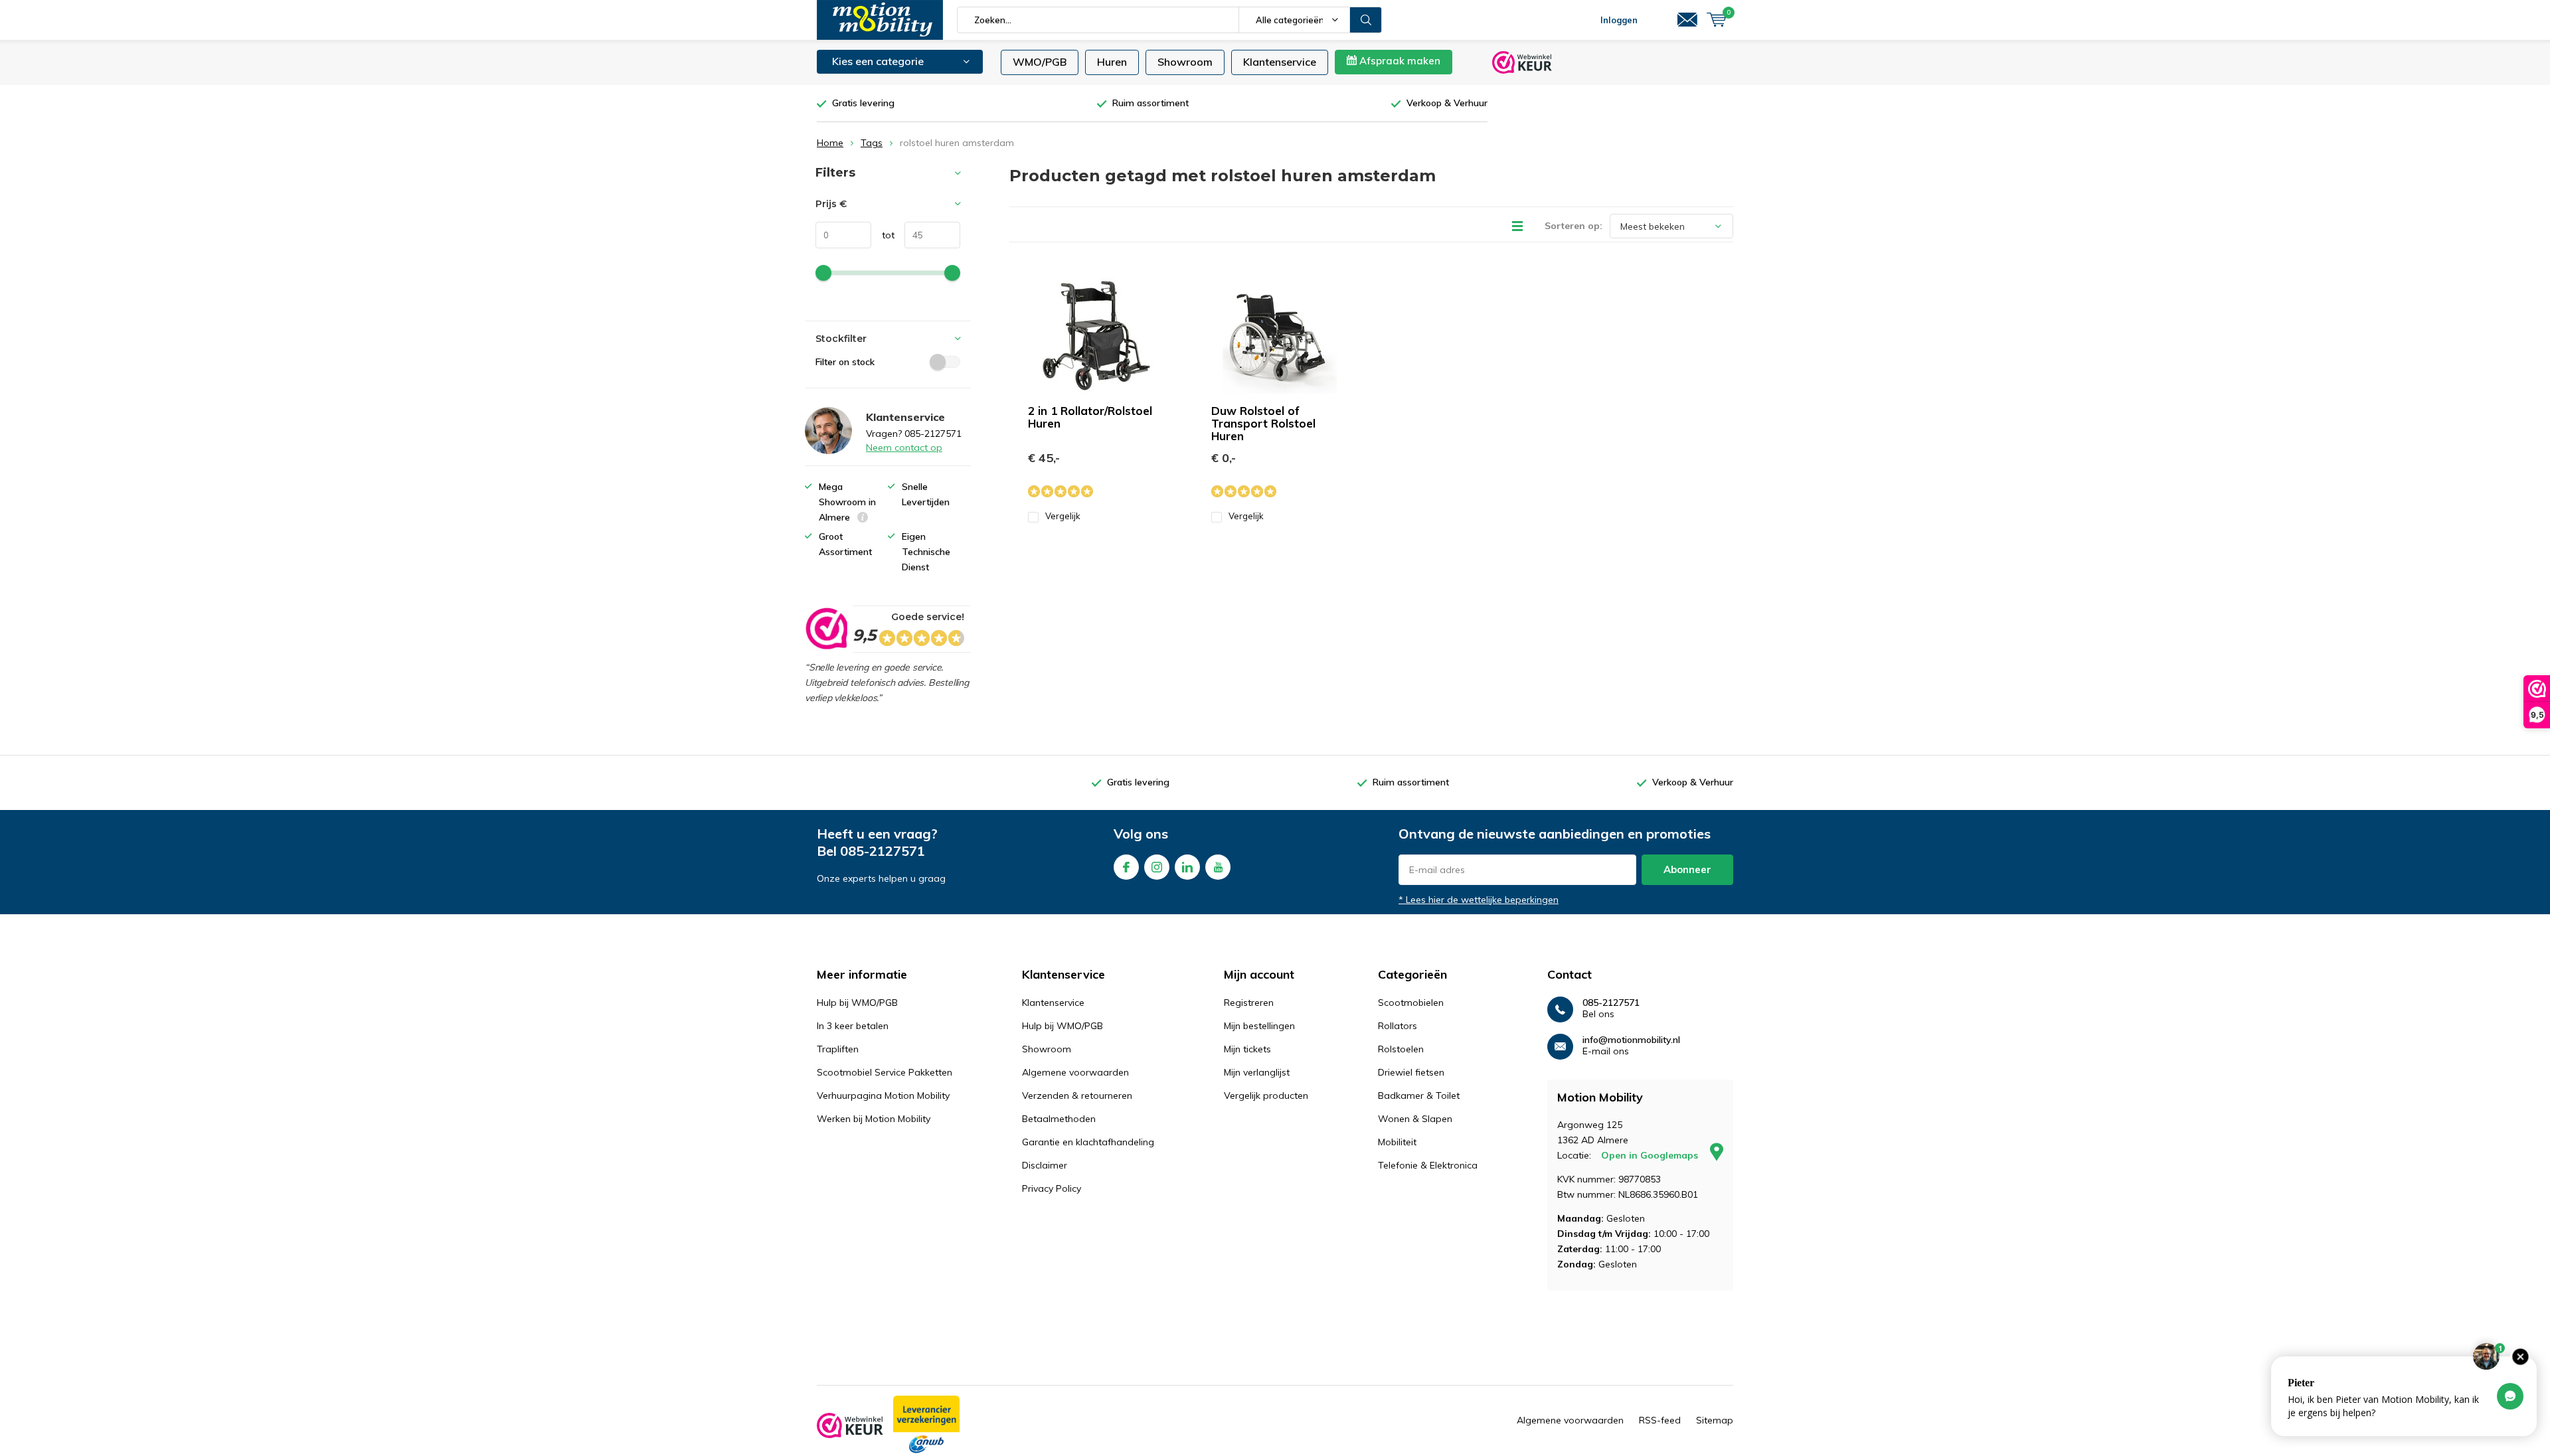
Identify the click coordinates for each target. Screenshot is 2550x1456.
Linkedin (1187, 867)
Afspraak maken (1399, 61)
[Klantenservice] (1687, 20)
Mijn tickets (1247, 1049)
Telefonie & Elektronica (1428, 1165)
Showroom (1185, 62)
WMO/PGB (1040, 62)
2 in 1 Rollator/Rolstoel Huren (1090, 417)
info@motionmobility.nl (1631, 1040)
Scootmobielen (1411, 1003)
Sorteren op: (1573, 226)
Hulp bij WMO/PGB (857, 1003)
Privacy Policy (1052, 1188)
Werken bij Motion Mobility (874, 1119)
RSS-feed (1660, 1420)
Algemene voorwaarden (1075, 1072)
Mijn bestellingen (1259, 1026)
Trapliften (838, 1049)
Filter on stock (845, 362)
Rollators (1398, 1026)
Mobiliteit (1397, 1142)
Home (830, 143)
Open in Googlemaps (1651, 1155)
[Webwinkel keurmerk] (850, 1425)
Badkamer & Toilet (1419, 1095)
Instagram (1157, 867)
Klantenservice (1280, 62)
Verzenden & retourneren (1077, 1095)
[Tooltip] (863, 519)
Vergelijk (1063, 516)
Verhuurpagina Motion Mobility (883, 1095)
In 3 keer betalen (853, 1026)
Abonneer (1687, 869)
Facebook (1126, 867)
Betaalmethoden (1059, 1119)
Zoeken (1366, 20)
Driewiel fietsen (1411, 1072)
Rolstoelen (1401, 1049)
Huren (1112, 62)
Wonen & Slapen (1415, 1119)
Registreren (1249, 1003)
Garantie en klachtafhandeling (1088, 1142)
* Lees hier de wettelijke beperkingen (1479, 900)
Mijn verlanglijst (1257, 1072)
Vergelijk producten (1266, 1095)
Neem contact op (904, 447)
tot (883, 235)
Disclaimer (1045, 1165)
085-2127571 (883, 851)
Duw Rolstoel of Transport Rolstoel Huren (1263, 423)
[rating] (826, 629)
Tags (872, 143)
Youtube (1218, 867)
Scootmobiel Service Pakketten (885, 1072)
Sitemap (1715, 1420)
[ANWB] (926, 1425)
